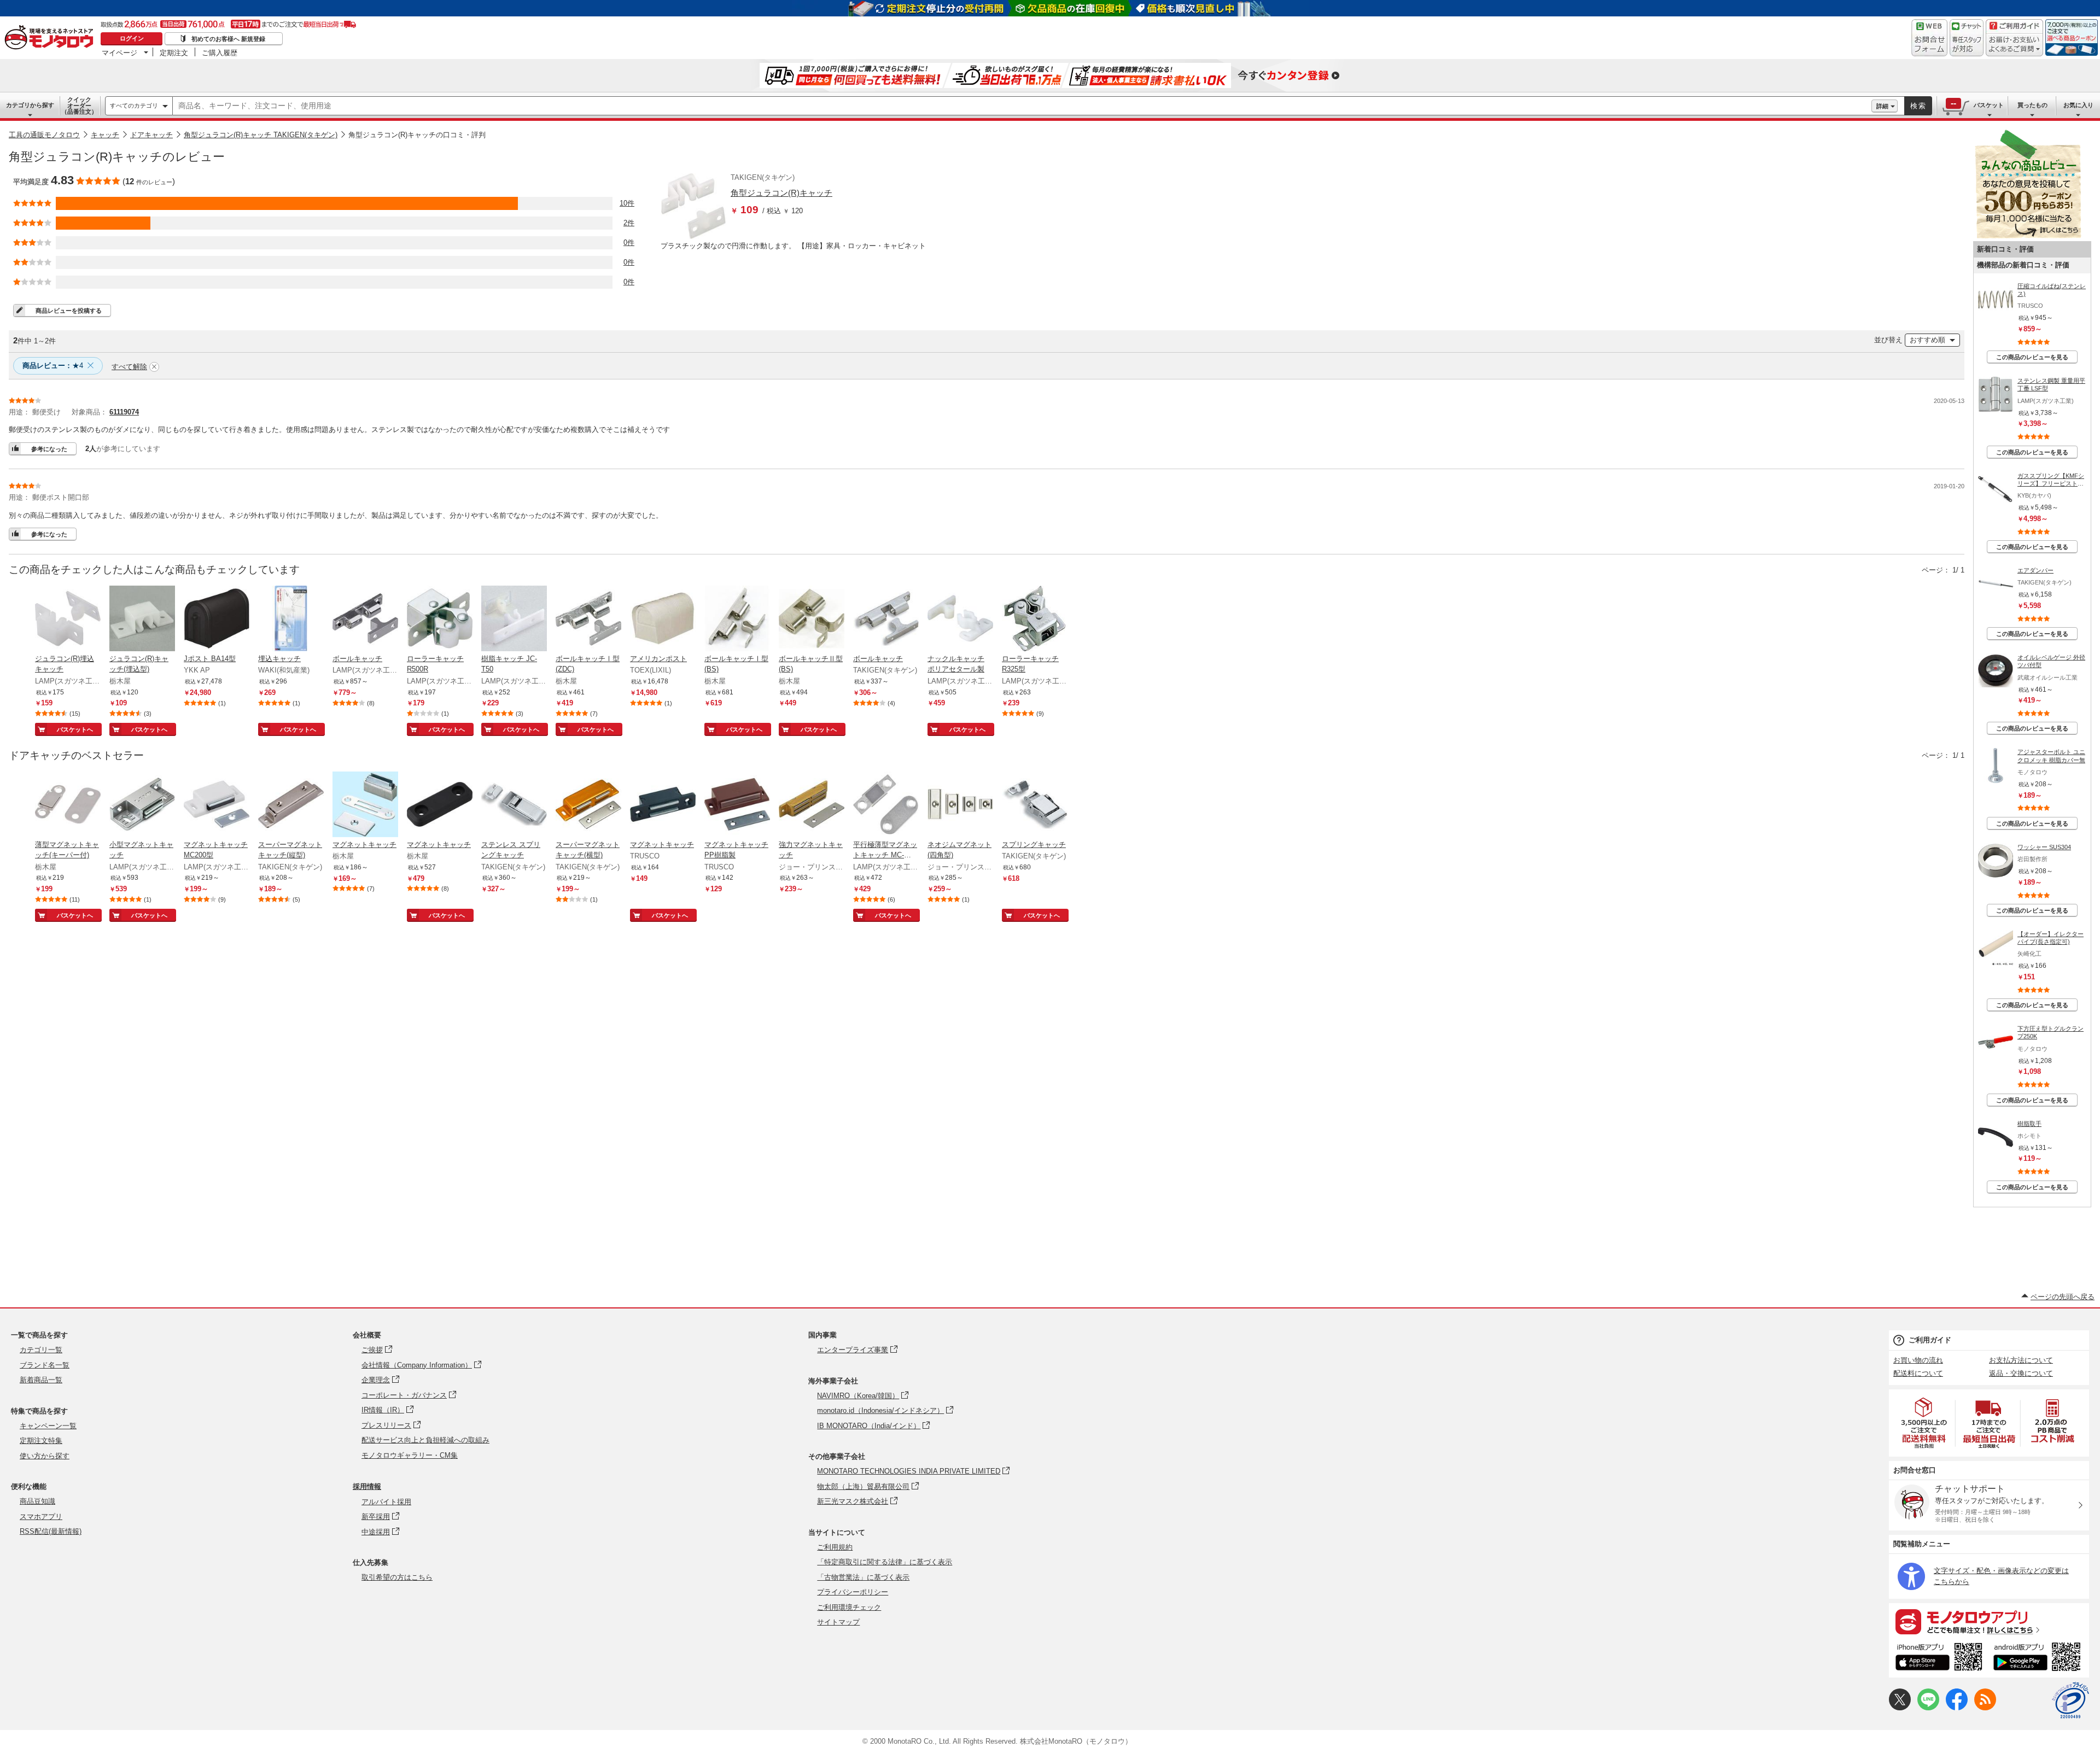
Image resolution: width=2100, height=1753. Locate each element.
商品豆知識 (37, 1501)
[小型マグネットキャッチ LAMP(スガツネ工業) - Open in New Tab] (142, 805)
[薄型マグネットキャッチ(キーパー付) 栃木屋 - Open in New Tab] (68, 805)
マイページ (119, 52)
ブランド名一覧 (45, 1365)
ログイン (132, 38)
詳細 (1882, 106)
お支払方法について (2021, 1360)
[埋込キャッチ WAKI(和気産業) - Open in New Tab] (291, 620)
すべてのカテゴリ (134, 106)
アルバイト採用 (386, 1502)
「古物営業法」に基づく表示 (863, 1577)
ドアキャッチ (151, 135)
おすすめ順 (1927, 340)
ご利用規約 (835, 1547)
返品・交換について (2021, 1373)
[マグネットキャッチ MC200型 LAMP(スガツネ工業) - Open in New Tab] (217, 805)
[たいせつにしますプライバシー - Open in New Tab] (2070, 1701)
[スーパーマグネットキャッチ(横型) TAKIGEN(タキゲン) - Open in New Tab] (588, 805)
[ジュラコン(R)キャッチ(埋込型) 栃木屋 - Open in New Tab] (142, 620)
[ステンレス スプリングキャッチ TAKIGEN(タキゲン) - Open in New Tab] (514, 805)
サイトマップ (838, 1622)
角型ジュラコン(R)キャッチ (781, 193)
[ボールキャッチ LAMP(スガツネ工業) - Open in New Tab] (365, 620)
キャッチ (105, 135)
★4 (53, 366)
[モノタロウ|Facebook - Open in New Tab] (1957, 1708)
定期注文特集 (41, 1441)
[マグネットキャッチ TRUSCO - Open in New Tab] (663, 805)
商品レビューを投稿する (69, 311)
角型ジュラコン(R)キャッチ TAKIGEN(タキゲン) (261, 135)
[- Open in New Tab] (1924, 1423)
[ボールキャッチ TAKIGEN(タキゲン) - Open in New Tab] (886, 620)
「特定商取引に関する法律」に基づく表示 (885, 1562)
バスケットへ (75, 729)
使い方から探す (45, 1456)
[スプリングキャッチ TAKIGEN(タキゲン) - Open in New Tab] (1035, 805)
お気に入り (2078, 105)
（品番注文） (79, 106)
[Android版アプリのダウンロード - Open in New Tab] (2039, 1658)
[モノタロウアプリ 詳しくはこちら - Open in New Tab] (1989, 1621)
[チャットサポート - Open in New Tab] (1967, 38)
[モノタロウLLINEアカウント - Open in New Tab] (1928, 1708)
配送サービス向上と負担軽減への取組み (425, 1440)
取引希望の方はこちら (397, 1577)
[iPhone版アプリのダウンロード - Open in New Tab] (1939, 1658)
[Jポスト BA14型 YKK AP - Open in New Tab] (217, 620)
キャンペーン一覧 (48, 1426)
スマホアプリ (41, 1517)
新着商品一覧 (41, 1380)
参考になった (49, 449)
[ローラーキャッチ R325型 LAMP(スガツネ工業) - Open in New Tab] (1035, 620)
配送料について (1918, 1373)
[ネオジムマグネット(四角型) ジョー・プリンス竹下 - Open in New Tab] (960, 805)
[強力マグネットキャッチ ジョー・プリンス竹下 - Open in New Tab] (812, 805)
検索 (1918, 106)
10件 (627, 203)
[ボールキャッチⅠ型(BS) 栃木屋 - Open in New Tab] (737, 620)
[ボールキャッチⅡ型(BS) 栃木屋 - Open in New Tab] (812, 620)
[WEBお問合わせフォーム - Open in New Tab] (1929, 38)
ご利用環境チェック (849, 1607)
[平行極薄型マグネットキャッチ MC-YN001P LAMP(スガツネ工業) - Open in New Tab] (886, 805)
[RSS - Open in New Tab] (1985, 1708)
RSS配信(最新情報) (51, 1531)
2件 (629, 223)
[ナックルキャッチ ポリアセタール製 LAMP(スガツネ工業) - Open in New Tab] (960, 620)
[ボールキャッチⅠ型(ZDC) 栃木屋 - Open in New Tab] (588, 620)
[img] (51, 38)
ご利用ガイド (1930, 1340)
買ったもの (2032, 105)
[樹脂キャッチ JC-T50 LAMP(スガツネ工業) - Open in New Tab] (514, 620)
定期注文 (174, 52)
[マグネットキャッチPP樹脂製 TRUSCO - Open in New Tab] (737, 805)
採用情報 (367, 1486)
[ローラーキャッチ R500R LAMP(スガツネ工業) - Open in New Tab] (440, 620)
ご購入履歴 (220, 52)
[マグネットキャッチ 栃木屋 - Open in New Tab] (365, 805)
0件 (629, 243)
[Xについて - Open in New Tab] (1900, 1708)
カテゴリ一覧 (41, 1350)
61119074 (124, 412)
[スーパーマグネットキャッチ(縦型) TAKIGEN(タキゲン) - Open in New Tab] (291, 805)
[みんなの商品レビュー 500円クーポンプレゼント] (2028, 236)
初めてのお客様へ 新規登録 (228, 39)
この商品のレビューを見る (2032, 357)
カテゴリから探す (30, 105)
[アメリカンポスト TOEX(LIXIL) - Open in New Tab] (663, 620)
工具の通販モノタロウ (44, 135)
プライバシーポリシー (853, 1592)
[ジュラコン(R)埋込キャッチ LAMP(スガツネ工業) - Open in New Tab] (68, 620)
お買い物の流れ (1918, 1360)
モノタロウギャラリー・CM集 (410, 1455)
